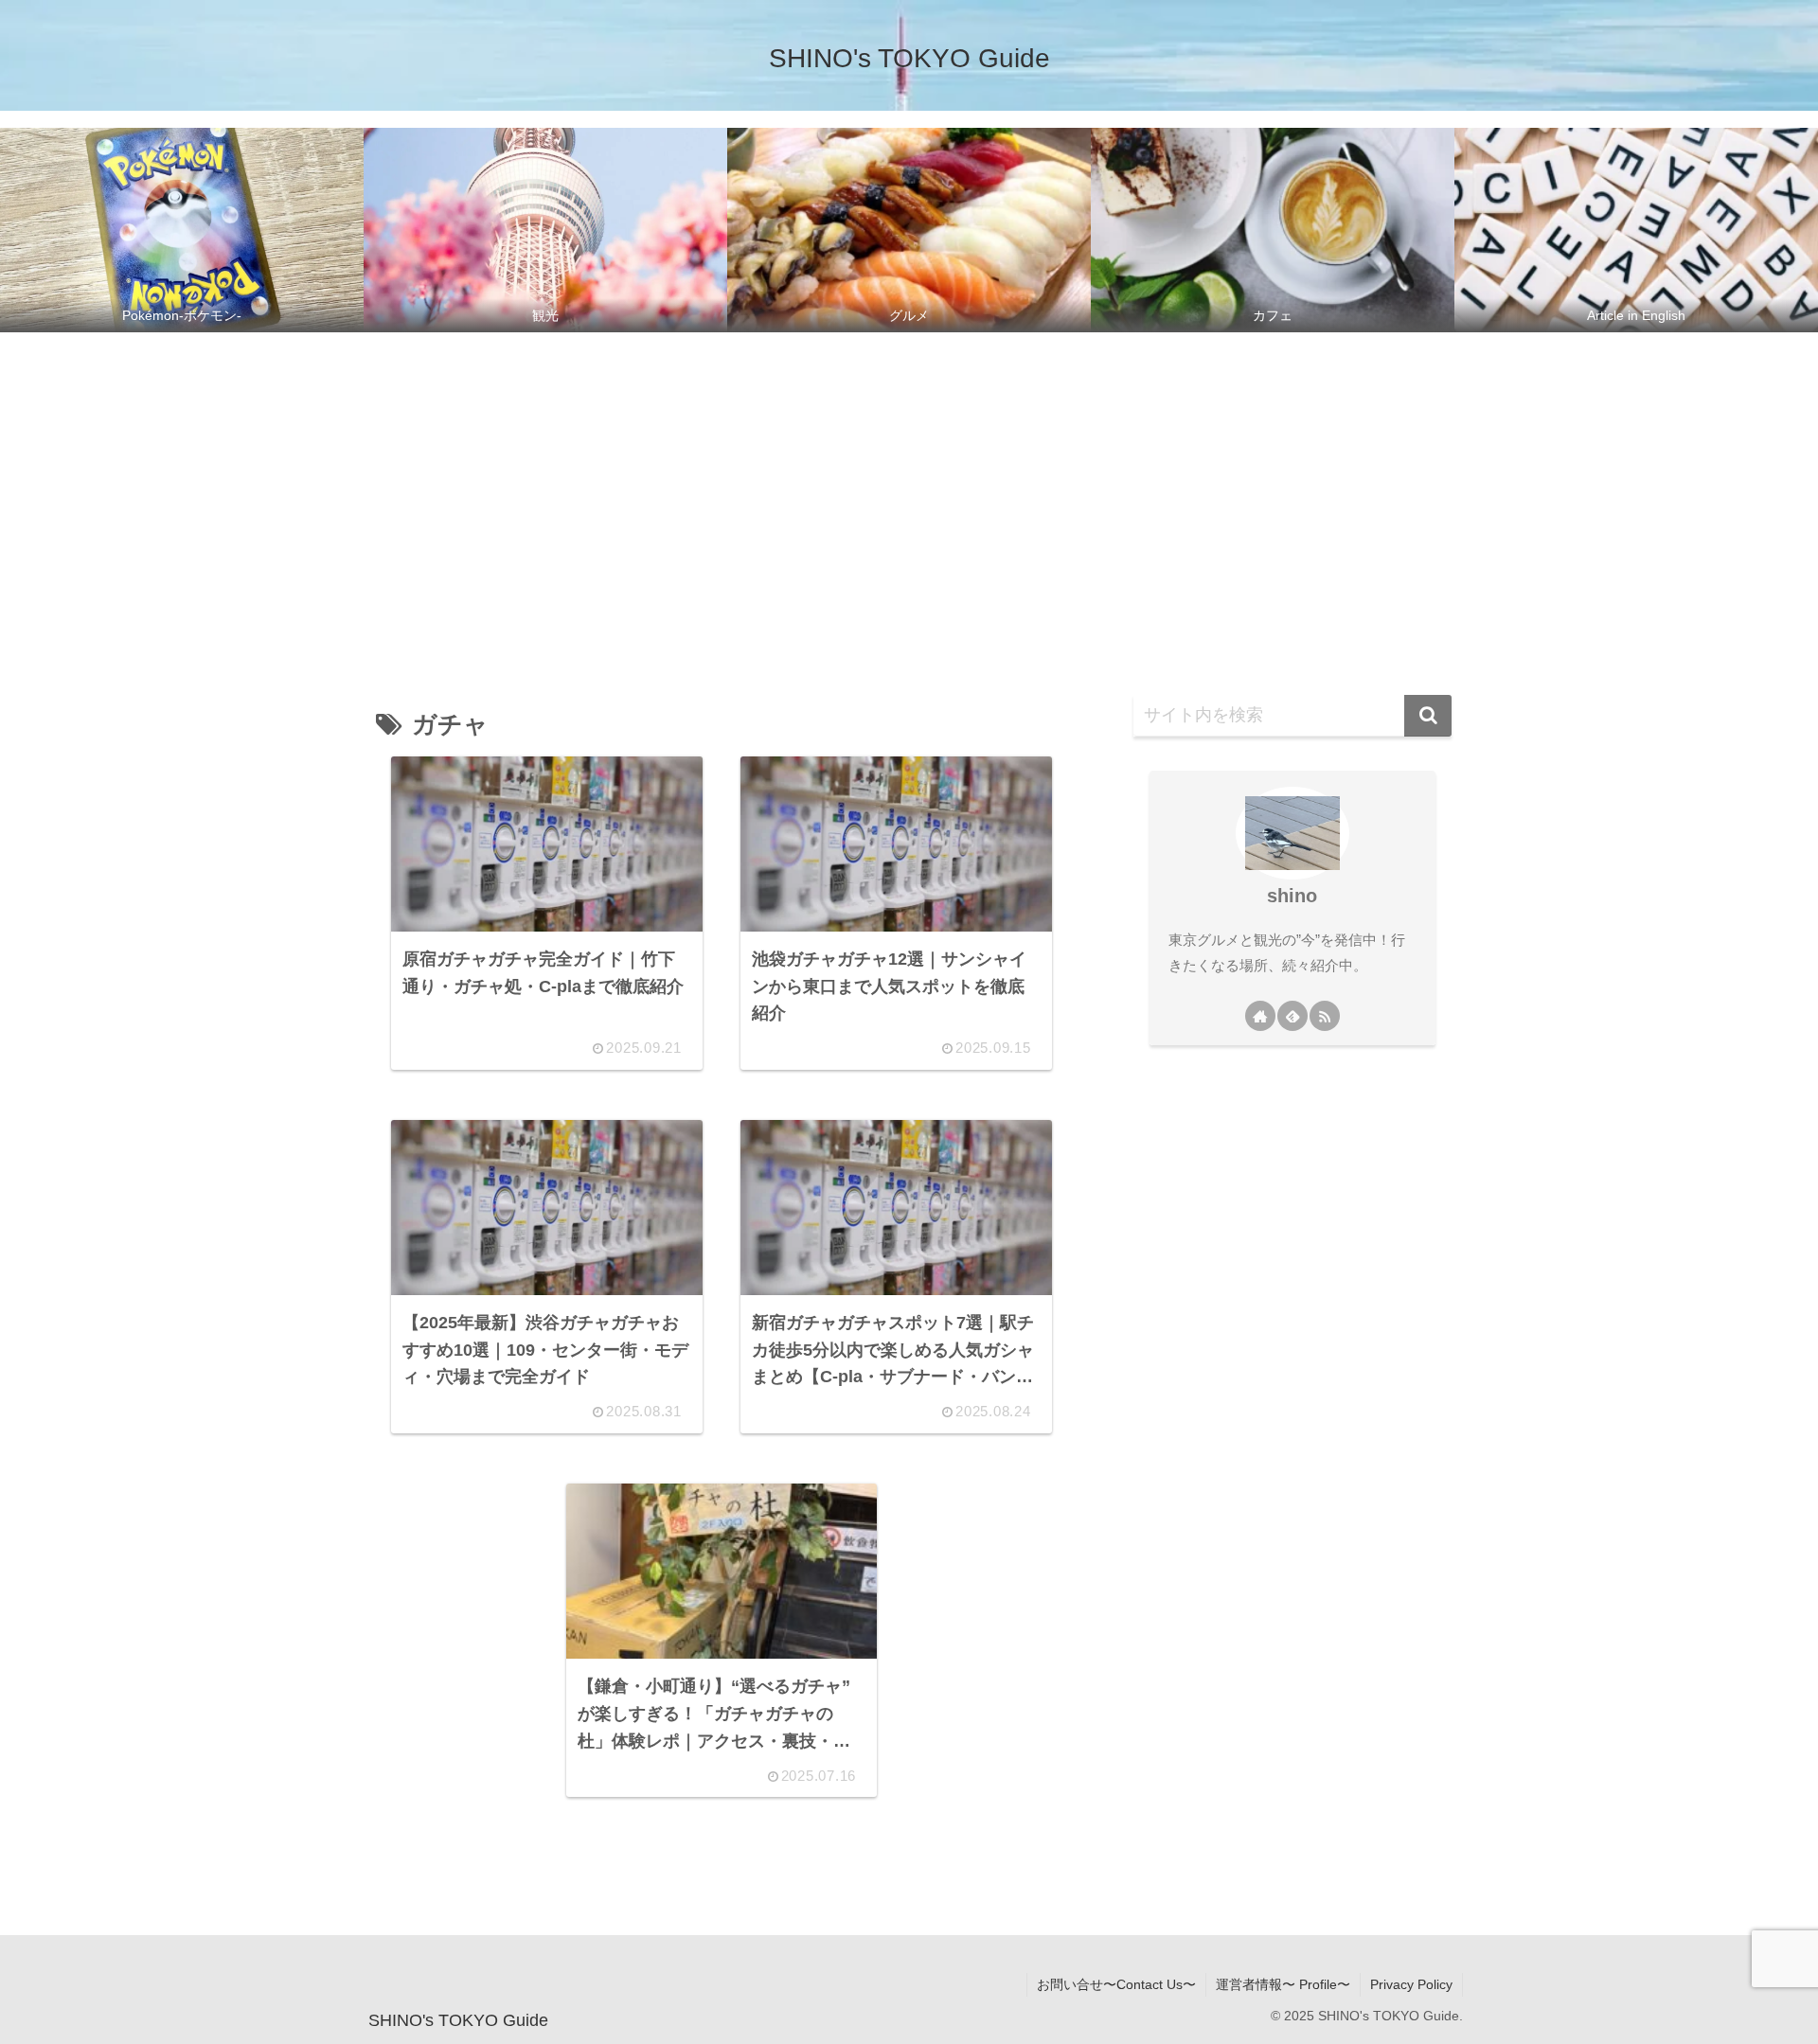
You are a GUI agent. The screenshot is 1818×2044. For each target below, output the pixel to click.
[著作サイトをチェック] (1260, 1016)
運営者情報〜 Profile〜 (1283, 1984)
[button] (1428, 716)
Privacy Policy (1411, 1984)
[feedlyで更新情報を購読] (1292, 1016)
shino (1292, 896)
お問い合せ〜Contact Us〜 (1116, 1984)
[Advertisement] (909, 496)
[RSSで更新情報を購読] (1325, 1016)
